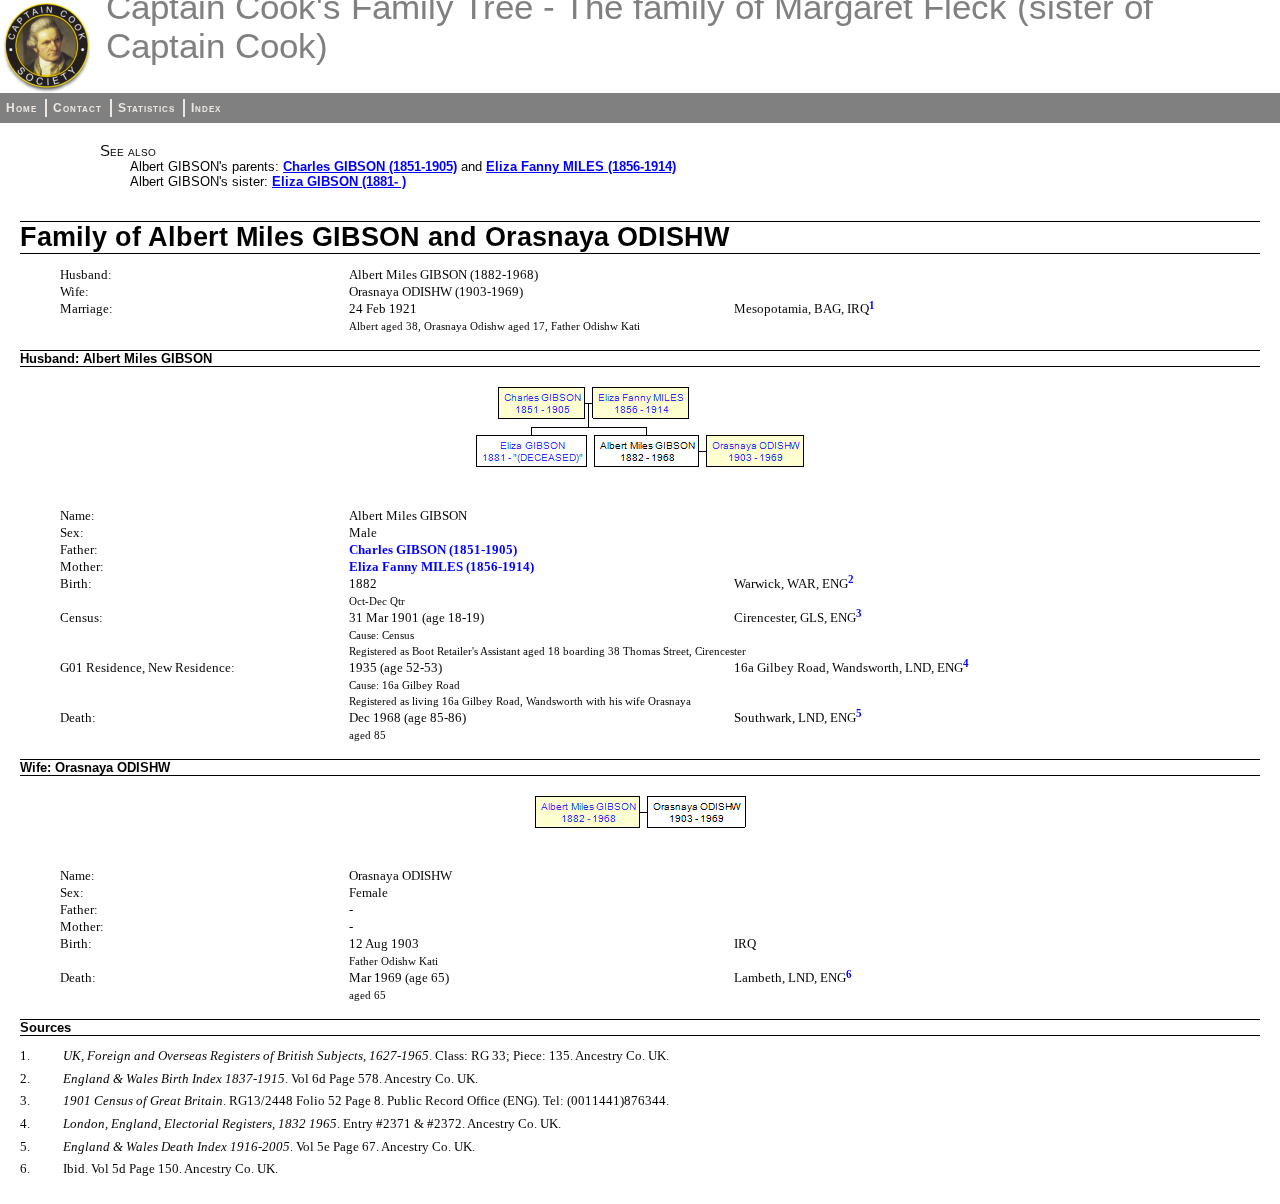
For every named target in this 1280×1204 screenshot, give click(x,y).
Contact (77, 108)
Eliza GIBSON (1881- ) (339, 181)
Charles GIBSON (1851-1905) (370, 166)
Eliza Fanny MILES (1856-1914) (581, 166)
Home (21, 108)
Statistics (146, 108)
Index (206, 108)
